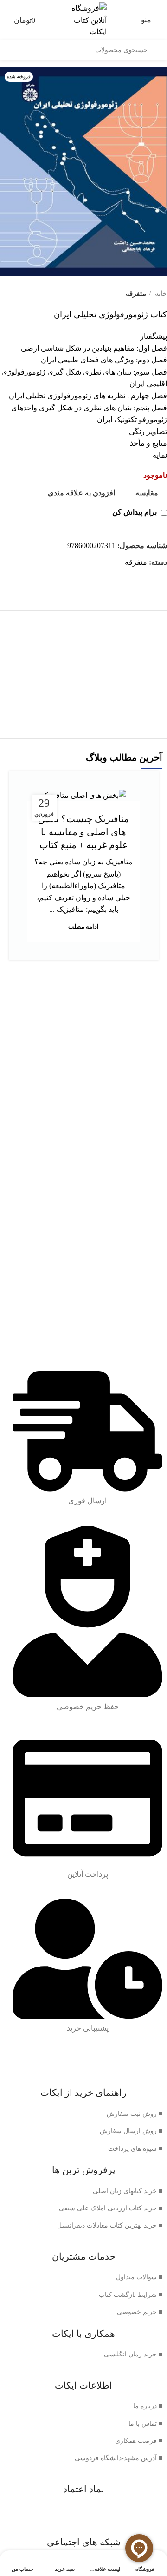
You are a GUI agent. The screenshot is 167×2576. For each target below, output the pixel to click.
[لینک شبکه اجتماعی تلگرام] (149, 579)
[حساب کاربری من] (5, 20)
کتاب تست (84, 684)
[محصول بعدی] (5, 294)
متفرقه (136, 293)
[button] (84, 702)
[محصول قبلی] (23, 294)
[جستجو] (157, 50)
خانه (160, 293)
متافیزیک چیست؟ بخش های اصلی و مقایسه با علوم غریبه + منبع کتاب (83, 832)
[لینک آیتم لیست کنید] (83, 2114)
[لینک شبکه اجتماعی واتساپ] (159, 579)
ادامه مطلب (83, 927)
